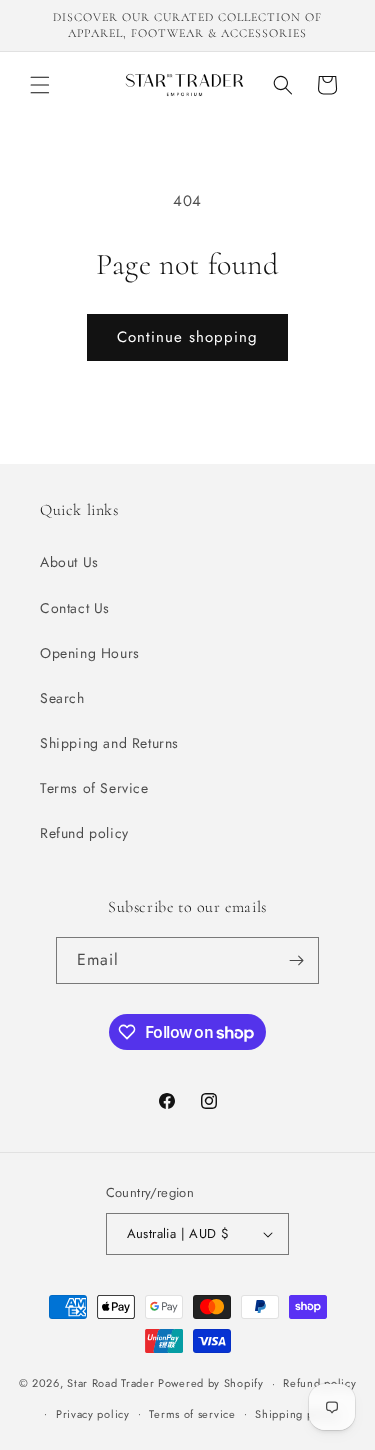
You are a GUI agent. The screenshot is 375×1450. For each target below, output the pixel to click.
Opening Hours (90, 653)
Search (62, 698)
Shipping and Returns (109, 743)
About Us (69, 562)
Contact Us (75, 608)
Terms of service (192, 1414)
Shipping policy (297, 1414)
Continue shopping (187, 337)
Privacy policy (93, 1414)
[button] (40, 85)
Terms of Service (94, 788)
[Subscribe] (296, 960)
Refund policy (84, 833)
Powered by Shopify (211, 1383)
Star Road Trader (110, 1383)
